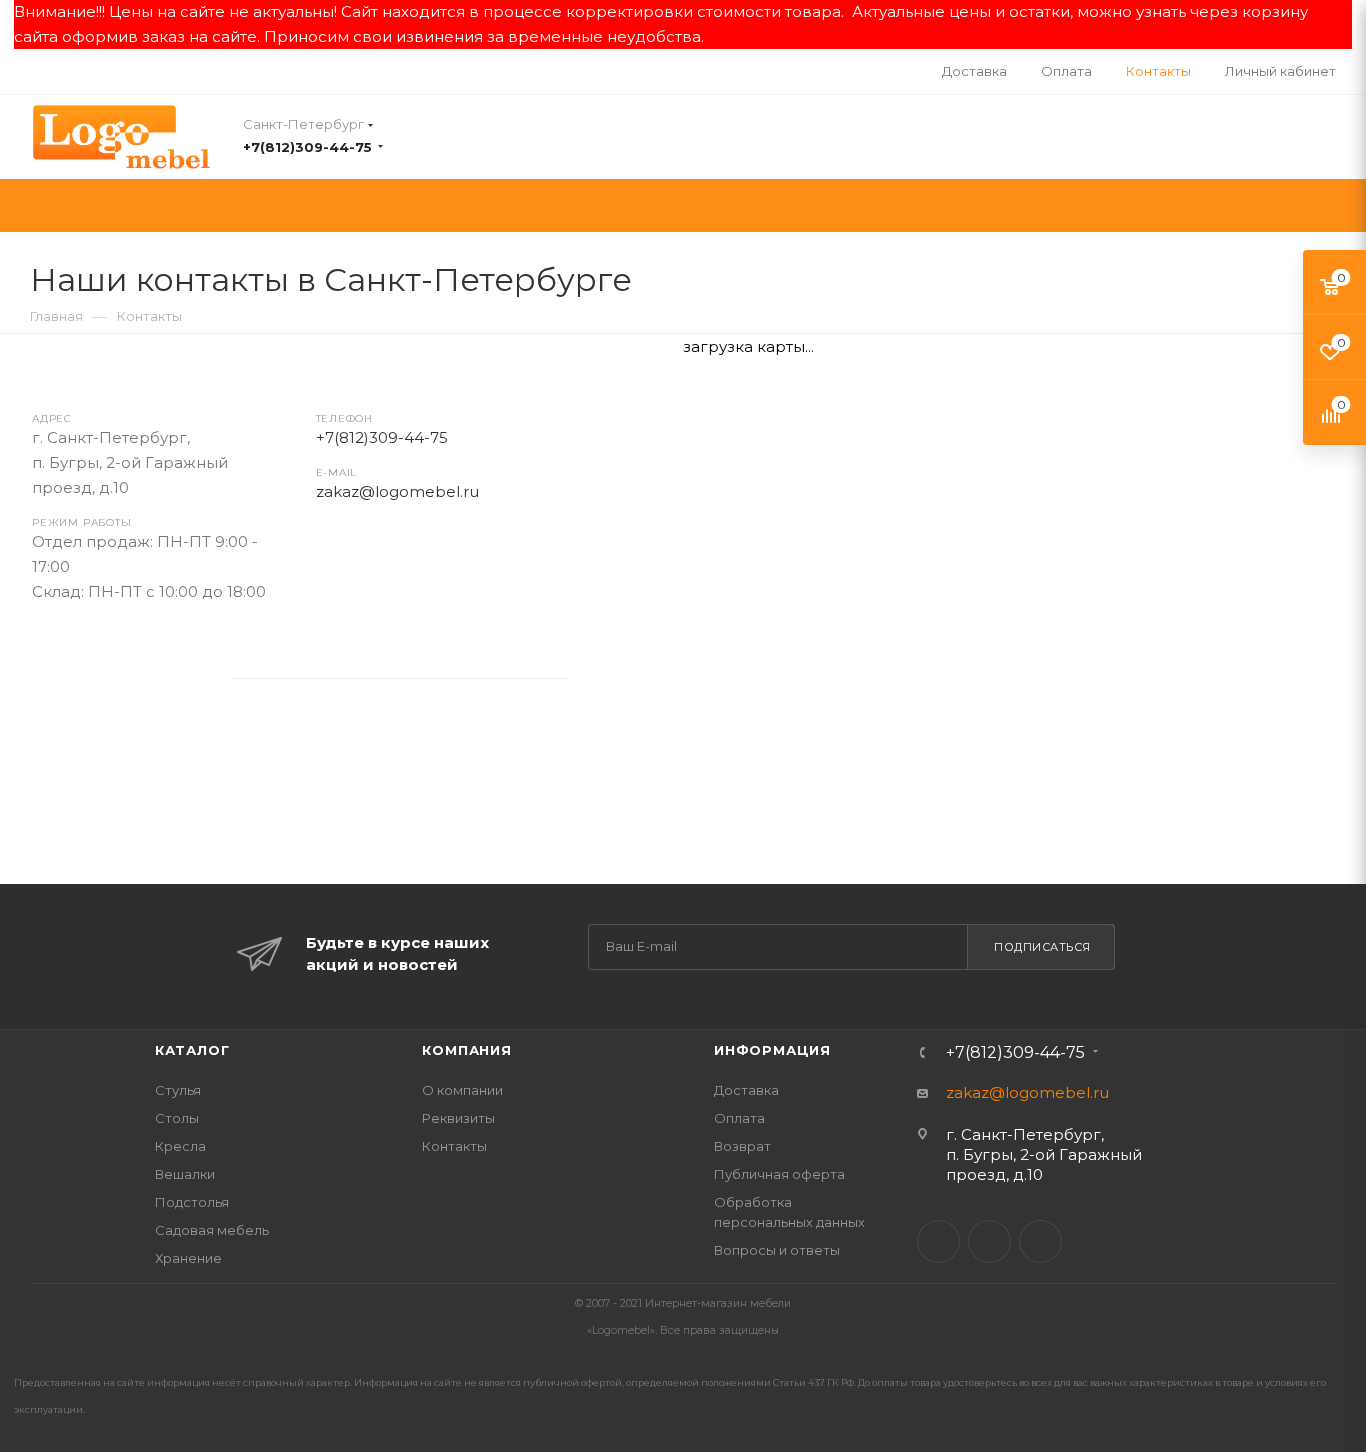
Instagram (106, 672)
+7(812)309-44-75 (307, 147)
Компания (466, 1050)
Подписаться (1042, 947)
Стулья (178, 1090)
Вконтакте (53, 672)
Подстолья (192, 1202)
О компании (462, 1090)
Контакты (454, 1146)
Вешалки (185, 1174)
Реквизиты (458, 1118)
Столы (177, 1118)
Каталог (192, 1050)
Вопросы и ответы (777, 1250)
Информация (772, 1050)
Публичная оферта (779, 1174)
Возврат (742, 1146)
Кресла (180, 1146)
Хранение (188, 1258)
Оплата (739, 1118)
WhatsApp (159, 672)
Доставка (746, 1090)
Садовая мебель (212, 1230)
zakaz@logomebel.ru (397, 491)
